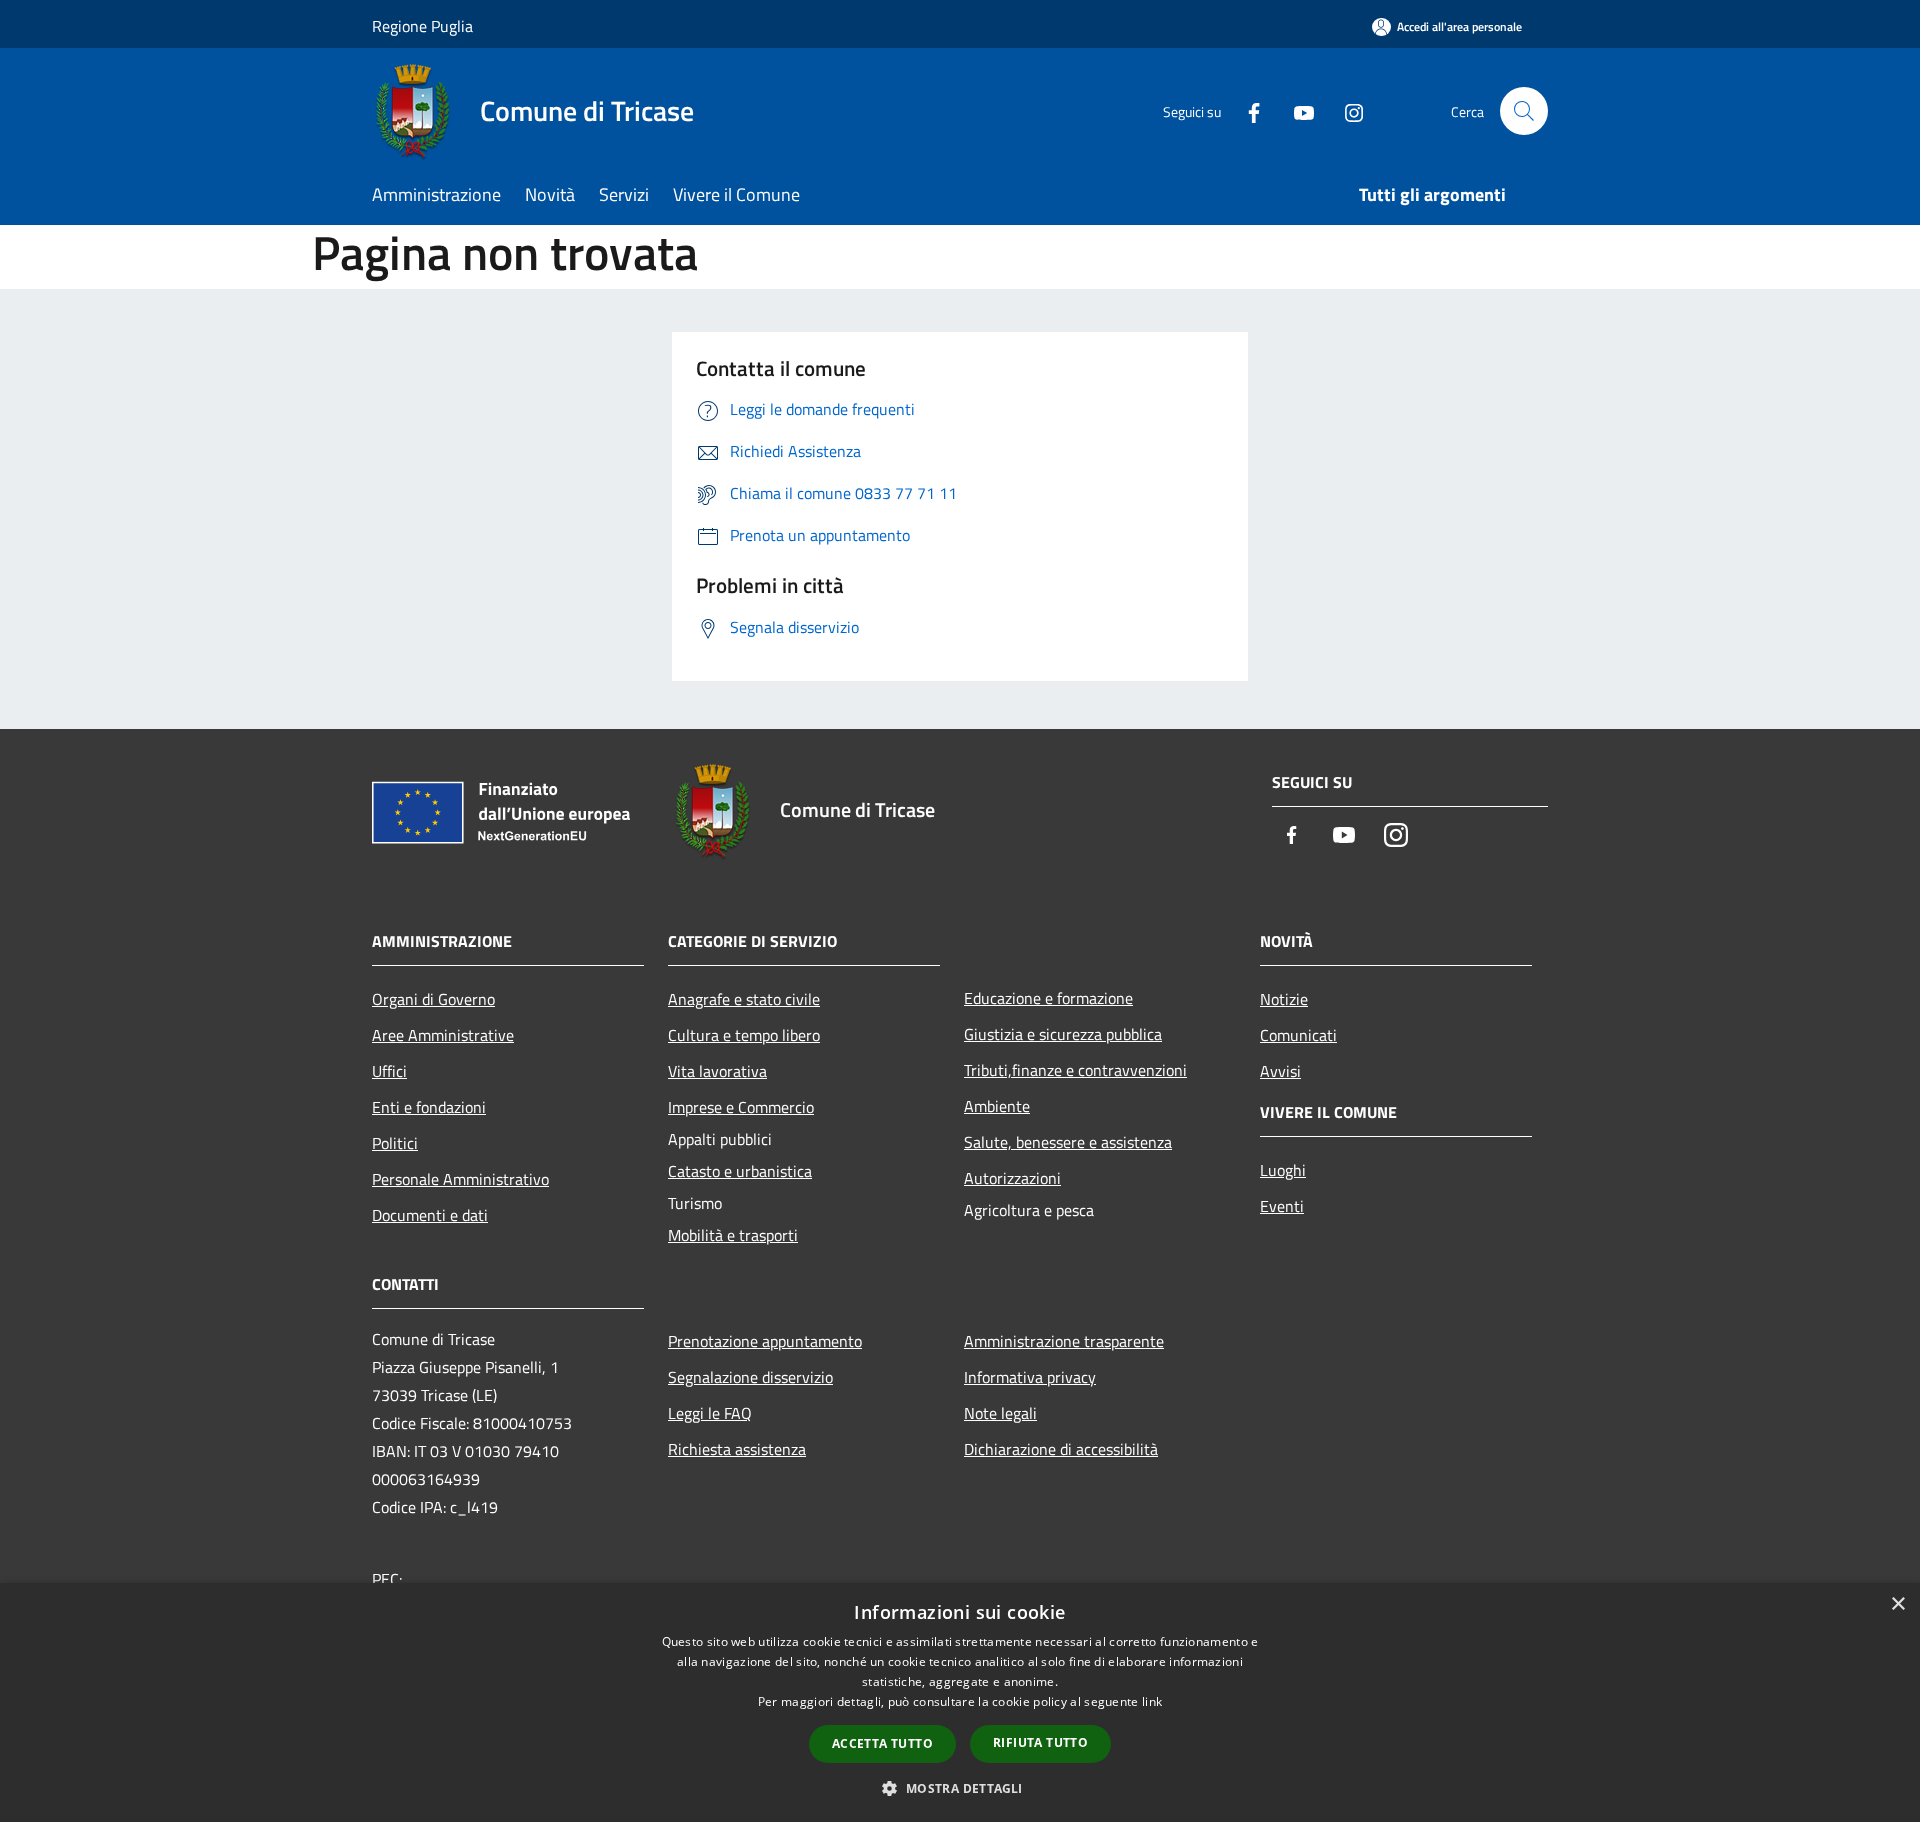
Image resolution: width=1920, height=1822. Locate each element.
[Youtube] (1296, 110)
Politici (395, 1143)
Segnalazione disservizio (750, 1377)
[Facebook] (1246, 110)
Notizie (1284, 999)
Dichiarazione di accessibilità (1061, 1449)
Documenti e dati (430, 1215)
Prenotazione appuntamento (765, 1341)
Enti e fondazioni (429, 1107)
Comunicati (1298, 1035)
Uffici (389, 1071)
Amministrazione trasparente (1064, 1341)
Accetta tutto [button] (882, 1743)
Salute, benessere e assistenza (1068, 1142)
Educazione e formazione (1048, 998)
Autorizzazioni (1012, 1178)
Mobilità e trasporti (733, 1235)
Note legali (1000, 1413)
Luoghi (1283, 1170)
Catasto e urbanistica (740, 1171)
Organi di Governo (433, 999)
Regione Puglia (422, 26)
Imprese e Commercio (741, 1107)
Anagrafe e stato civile (744, 999)
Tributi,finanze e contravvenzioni (1075, 1070)
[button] (959, 1788)
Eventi (1282, 1206)
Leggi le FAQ (710, 1413)
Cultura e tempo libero (744, 1035)
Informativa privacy (1030, 1377)
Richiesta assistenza (737, 1449)
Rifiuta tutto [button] (1040, 1742)
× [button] (1897, 1604)
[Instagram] (1346, 110)
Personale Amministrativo (460, 1179)
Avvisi (1280, 1071)
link (1152, 1701)
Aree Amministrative (443, 1035)
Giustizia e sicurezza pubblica (1063, 1034)
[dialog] (960, 1702)
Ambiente (997, 1106)
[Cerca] (1524, 111)
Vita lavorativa (717, 1071)
